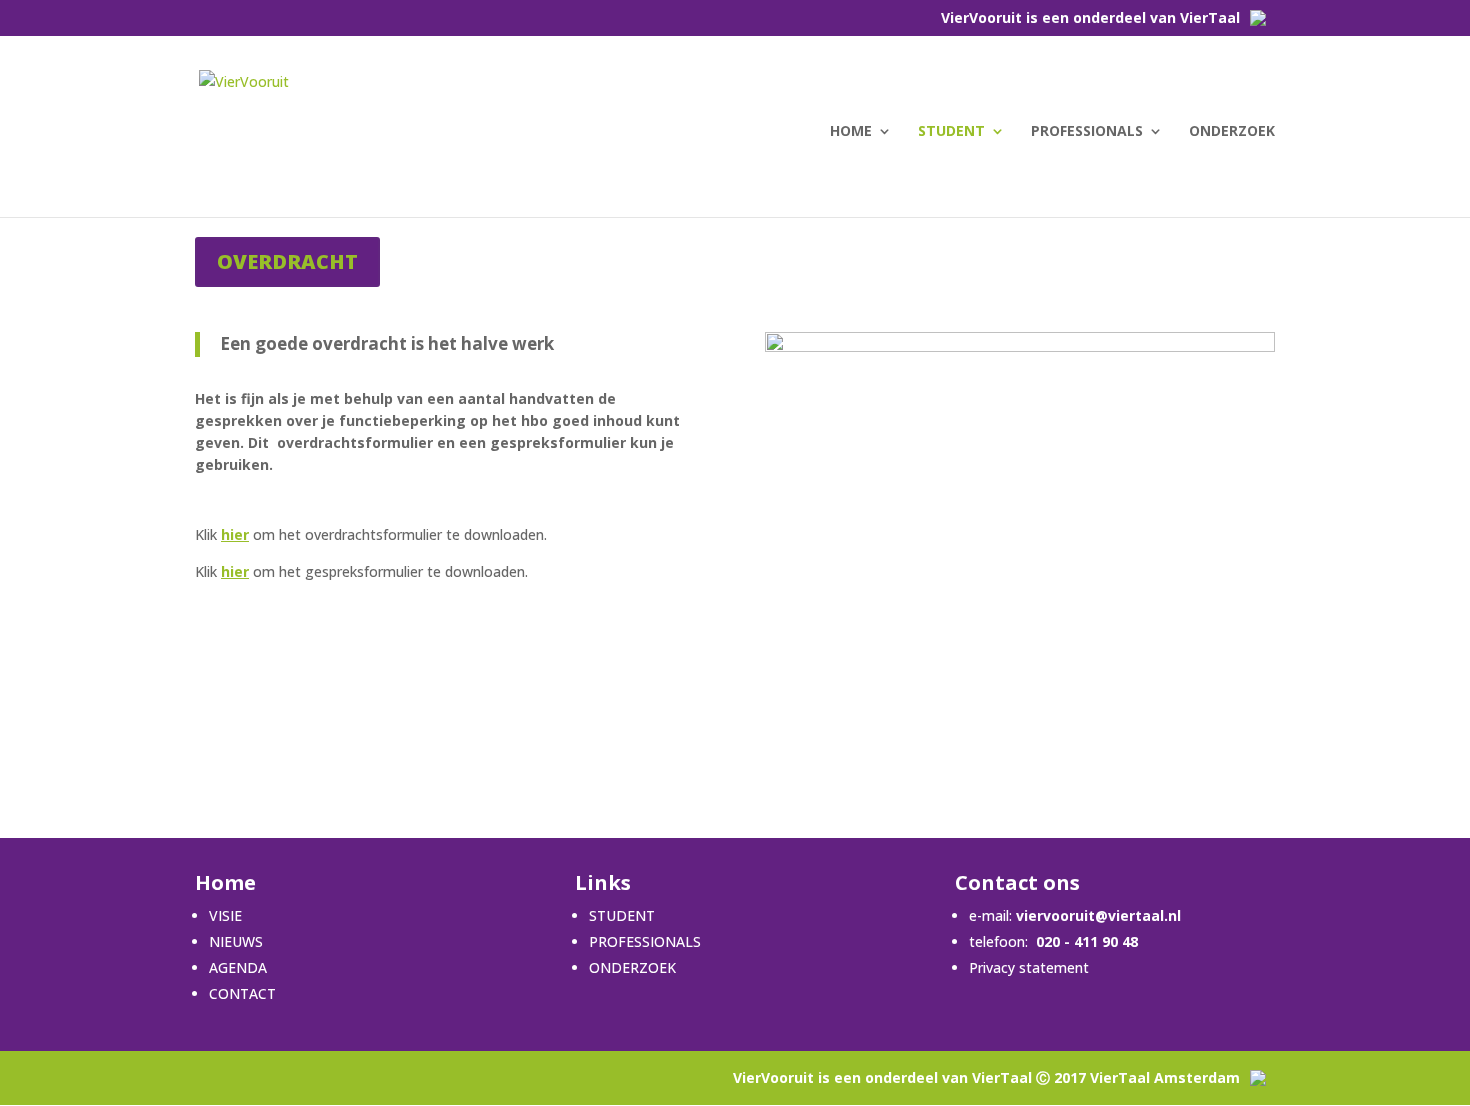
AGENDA (238, 967)
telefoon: (998, 941)
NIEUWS (236, 941)
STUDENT (951, 132)
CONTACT (242, 993)
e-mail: (1075, 915)
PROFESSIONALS (1087, 132)
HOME (851, 132)
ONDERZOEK (1232, 132)
